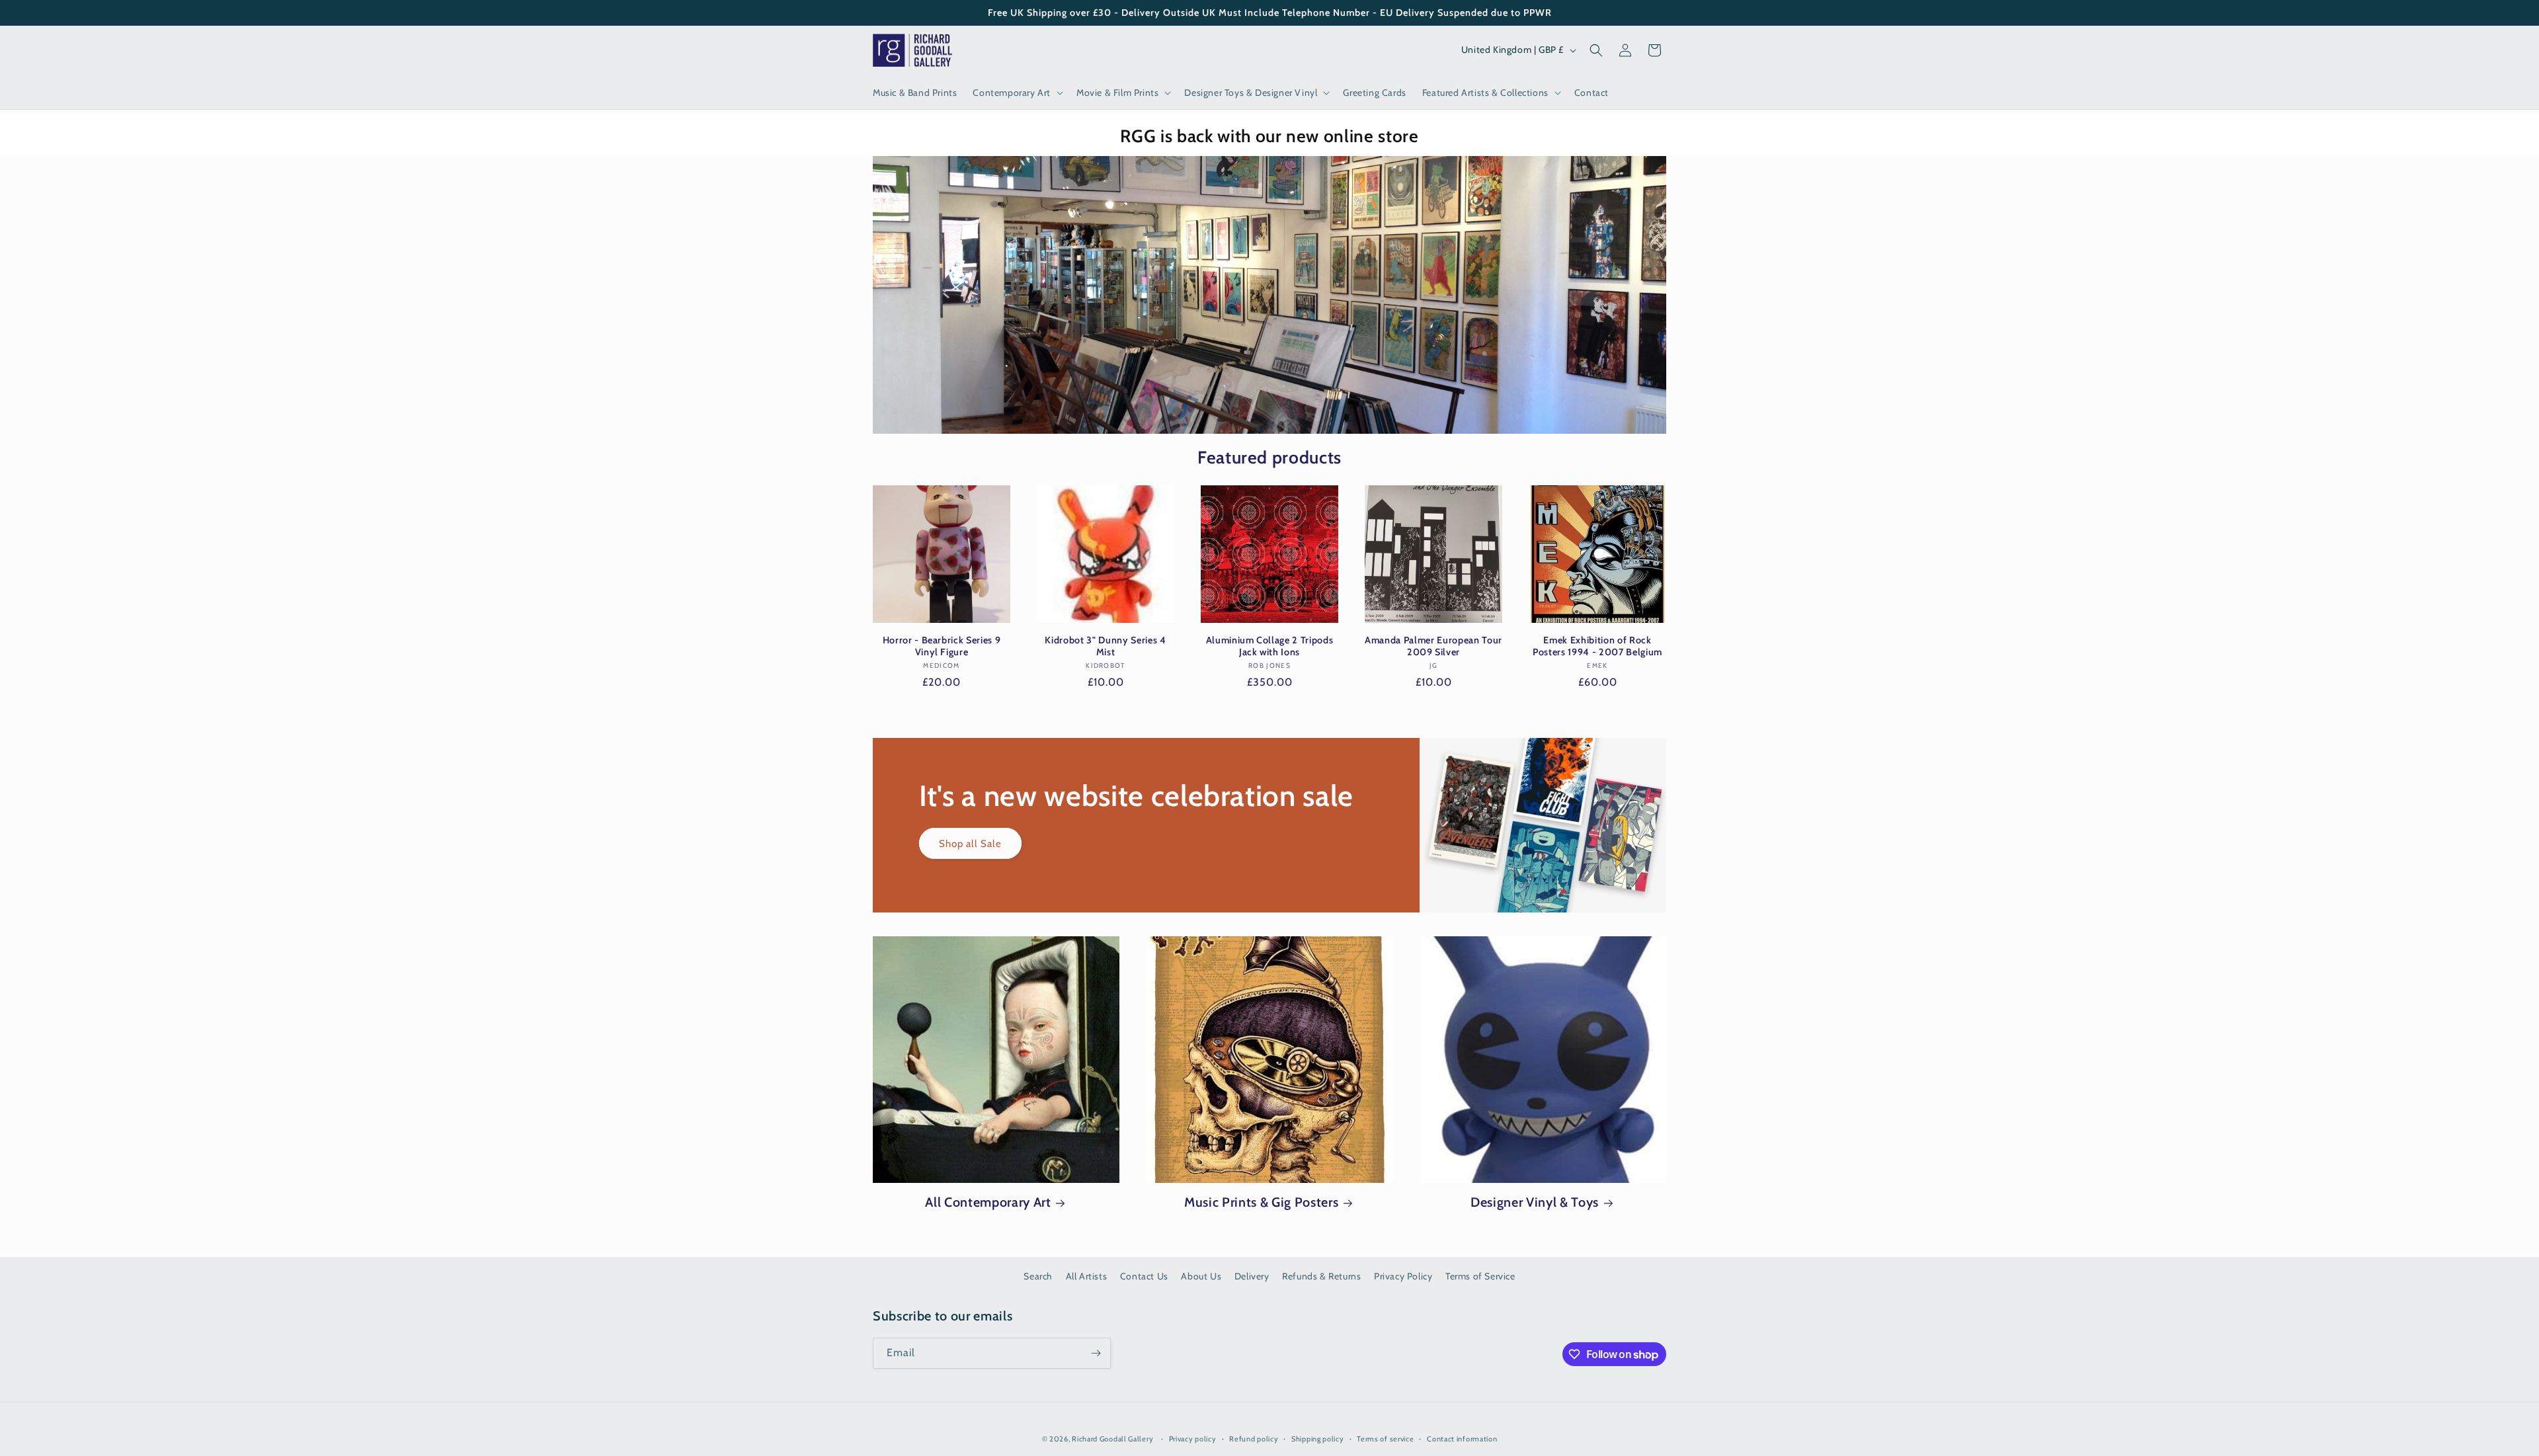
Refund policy (1254, 1439)
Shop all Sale (970, 844)
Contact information (1462, 1439)
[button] (1017, 93)
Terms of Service (1480, 1276)
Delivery (1252, 1276)
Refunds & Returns (1321, 1276)
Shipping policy (1318, 1439)
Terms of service (1385, 1439)
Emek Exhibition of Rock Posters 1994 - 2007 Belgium (1597, 646)
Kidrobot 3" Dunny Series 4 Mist (1105, 646)
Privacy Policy (1403, 1276)
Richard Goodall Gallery (1112, 1439)
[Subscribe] (1096, 1353)
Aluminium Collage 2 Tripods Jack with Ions (1270, 646)
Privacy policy (1193, 1439)
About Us (1201, 1276)
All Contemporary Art (988, 1202)
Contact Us (1144, 1276)
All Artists (1087, 1276)
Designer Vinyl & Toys (1535, 1202)
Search (1038, 1276)
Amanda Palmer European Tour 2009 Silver (1433, 646)
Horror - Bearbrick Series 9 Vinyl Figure (942, 646)
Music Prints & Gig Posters (1261, 1202)
